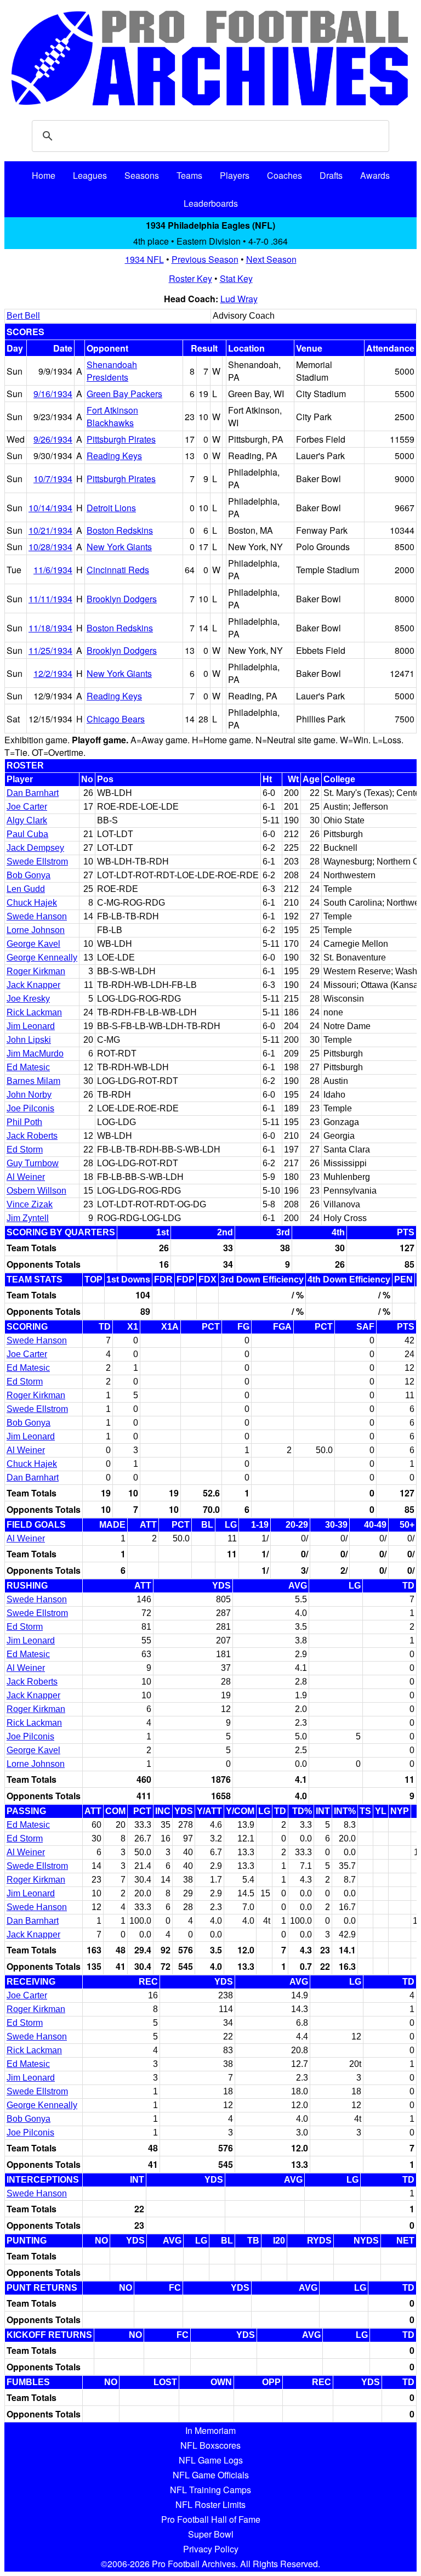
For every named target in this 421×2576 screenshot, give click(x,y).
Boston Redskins (120, 530)
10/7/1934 (53, 479)
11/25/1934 (50, 650)
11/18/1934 (50, 628)
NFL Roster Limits (210, 2504)
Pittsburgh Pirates (121, 439)
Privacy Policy (211, 2549)
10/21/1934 (50, 530)
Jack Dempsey (35, 848)
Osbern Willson (36, 1191)
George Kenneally (42, 957)
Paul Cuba (27, 834)
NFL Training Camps (210, 2490)
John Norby (29, 1095)
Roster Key (190, 278)
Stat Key (236, 278)
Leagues (90, 175)
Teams (189, 175)
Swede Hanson (37, 916)
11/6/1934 (53, 570)
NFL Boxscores (210, 2445)
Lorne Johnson (36, 930)
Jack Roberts (32, 1136)
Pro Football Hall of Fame (211, 2519)
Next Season (271, 259)
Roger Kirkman (36, 971)
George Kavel (33, 944)
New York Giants (119, 547)
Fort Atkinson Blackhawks (112, 416)
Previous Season (205, 259)
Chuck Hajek (32, 903)
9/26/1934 (53, 439)
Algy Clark (27, 820)
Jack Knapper (33, 985)
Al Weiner (26, 1177)
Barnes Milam (33, 1081)
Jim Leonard (31, 1026)
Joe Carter (27, 807)
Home (44, 175)
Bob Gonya (29, 875)
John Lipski (29, 1040)
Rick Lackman (34, 1012)
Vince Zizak (30, 1204)
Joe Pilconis (30, 1108)
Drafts (331, 175)
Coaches (285, 175)
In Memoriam (210, 2430)
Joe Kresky (28, 999)
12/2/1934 (53, 673)
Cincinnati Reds (118, 570)
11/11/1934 (50, 599)
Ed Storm (25, 1149)
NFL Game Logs (211, 2460)
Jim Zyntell (28, 1218)
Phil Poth (24, 1122)
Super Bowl (211, 2534)
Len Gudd (26, 889)
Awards (375, 175)
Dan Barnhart (33, 793)
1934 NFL (144, 259)
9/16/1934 (53, 394)
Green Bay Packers (124, 394)
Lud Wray (239, 299)
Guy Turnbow (33, 1163)
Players (235, 175)
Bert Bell (23, 316)
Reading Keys (114, 456)
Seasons (142, 175)
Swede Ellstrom (37, 862)
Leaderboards (211, 203)
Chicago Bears (116, 719)
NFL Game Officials (211, 2475)
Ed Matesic (28, 1067)
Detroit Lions (111, 508)
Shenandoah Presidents (112, 371)
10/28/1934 (50, 547)
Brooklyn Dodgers (122, 599)
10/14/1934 (50, 508)
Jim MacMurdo (35, 1053)
